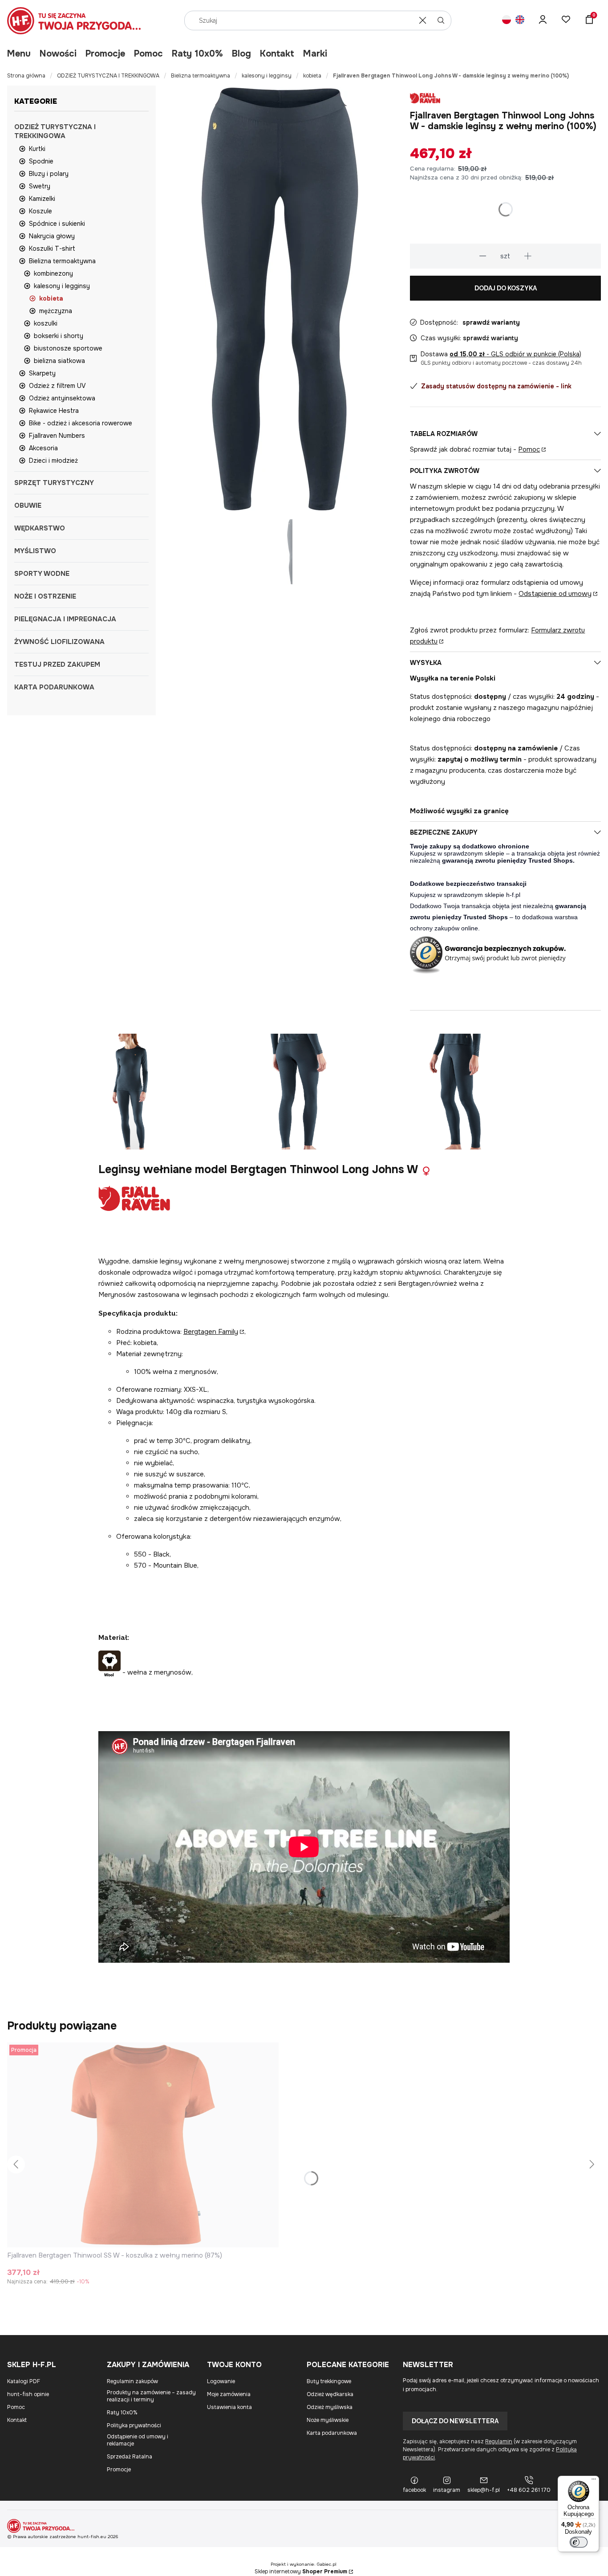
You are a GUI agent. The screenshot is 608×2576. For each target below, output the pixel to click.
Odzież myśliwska (330, 2407)
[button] (441, 20)
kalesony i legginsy (267, 76)
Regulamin (499, 2441)
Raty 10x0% (197, 54)
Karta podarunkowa (332, 2433)
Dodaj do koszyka (506, 288)
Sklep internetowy (301, 2572)
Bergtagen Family (211, 1332)
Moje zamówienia (229, 2394)
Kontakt (277, 54)
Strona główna (26, 76)
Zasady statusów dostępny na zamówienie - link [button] (496, 386)
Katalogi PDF (24, 2381)
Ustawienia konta (229, 2407)
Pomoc (148, 54)
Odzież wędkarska (330, 2394)
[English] (520, 21)
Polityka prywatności (134, 2425)
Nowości (58, 54)
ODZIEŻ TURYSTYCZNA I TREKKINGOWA (108, 76)
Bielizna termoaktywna (201, 76)
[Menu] (594, 2481)
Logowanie (221, 2381)
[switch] (579, 2542)
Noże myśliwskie (328, 2420)
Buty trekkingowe (329, 2381)
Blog (241, 54)
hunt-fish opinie (28, 2394)
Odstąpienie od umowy (555, 594)
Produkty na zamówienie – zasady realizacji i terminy (151, 2396)
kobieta (312, 76)
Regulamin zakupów (132, 2381)
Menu (19, 54)
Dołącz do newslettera (455, 2421)
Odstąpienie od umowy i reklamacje (138, 2440)
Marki (315, 54)
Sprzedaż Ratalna (130, 2457)
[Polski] (507, 21)
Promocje (105, 54)
